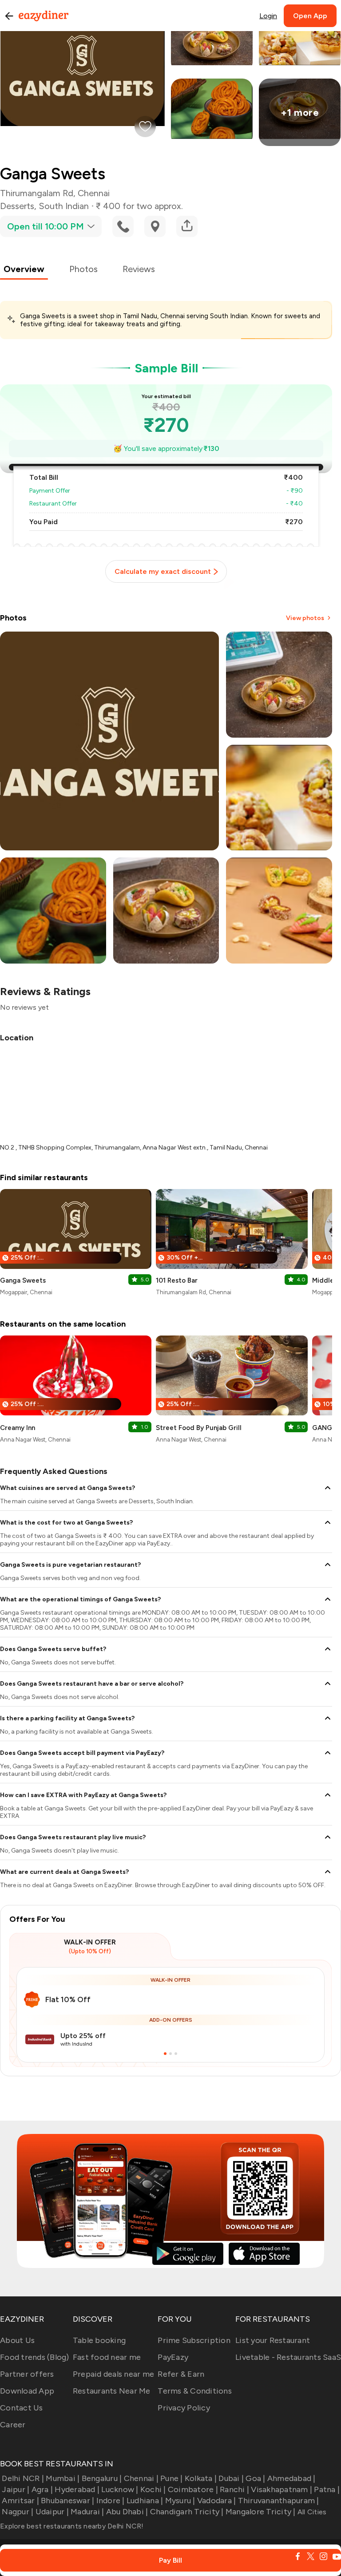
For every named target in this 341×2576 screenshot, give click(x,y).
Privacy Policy (184, 2408)
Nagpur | (18, 2512)
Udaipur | (52, 2512)
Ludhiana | (145, 2501)
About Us (17, 2340)
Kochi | (153, 2489)
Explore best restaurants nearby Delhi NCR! (72, 2526)
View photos (305, 618)
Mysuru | (180, 2501)
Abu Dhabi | (127, 2512)
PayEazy (173, 2357)
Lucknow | (120, 2489)
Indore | (110, 2501)
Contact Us (22, 2408)
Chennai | (141, 2478)
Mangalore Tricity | (261, 2512)
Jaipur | (16, 2489)
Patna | (327, 2489)
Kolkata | (201, 2478)
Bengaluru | (102, 2478)
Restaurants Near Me (112, 2391)
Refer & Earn (181, 2374)
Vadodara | (217, 2501)
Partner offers (27, 2374)
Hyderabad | (77, 2489)
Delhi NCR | (23, 2478)
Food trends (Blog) (35, 2357)
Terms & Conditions (195, 2391)
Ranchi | (234, 2489)
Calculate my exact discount (163, 571)
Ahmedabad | (291, 2478)
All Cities (311, 2512)
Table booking (99, 2340)
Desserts (17, 206)
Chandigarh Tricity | (187, 2512)
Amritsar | (20, 2501)
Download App (27, 2391)
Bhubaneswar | (67, 2501)
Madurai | (87, 2512)
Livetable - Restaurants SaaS (288, 2357)
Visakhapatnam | (282, 2489)
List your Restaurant (273, 2340)
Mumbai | (63, 2478)
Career (13, 2425)
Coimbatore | (193, 2489)
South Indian (64, 206)
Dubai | (231, 2478)
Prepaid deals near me (113, 2374)
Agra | (42, 2489)
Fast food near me (107, 2357)
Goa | (255, 2478)
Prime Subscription (194, 2340)
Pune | (172, 2478)
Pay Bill (170, 2560)
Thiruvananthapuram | (278, 2501)
